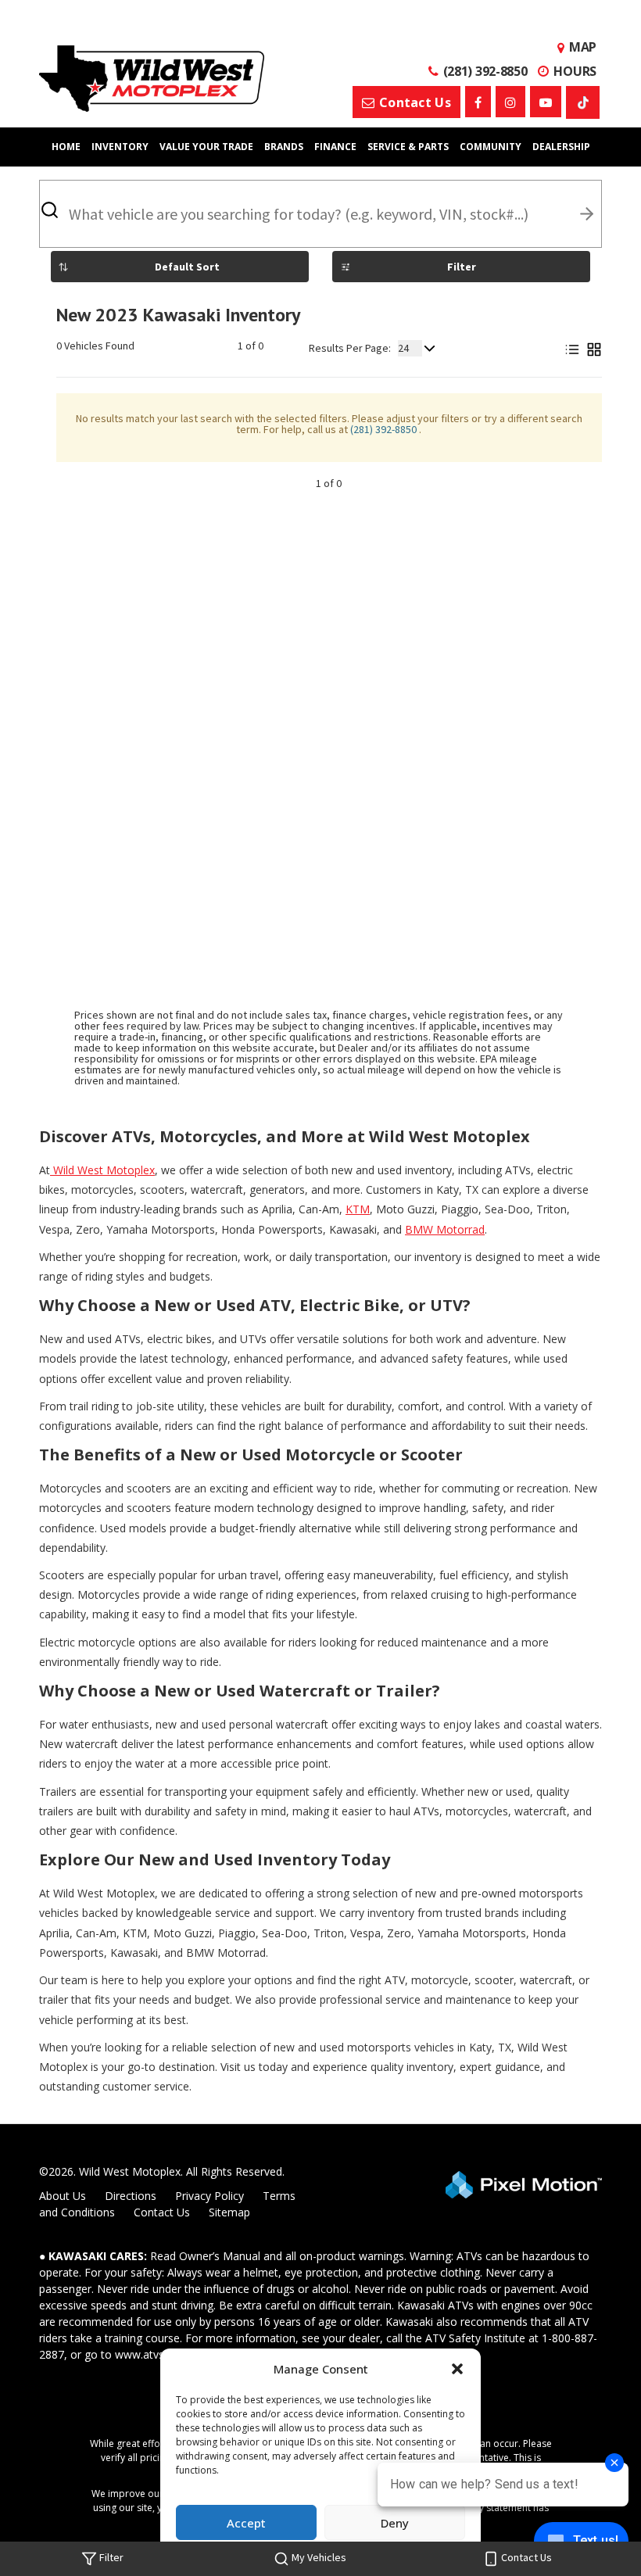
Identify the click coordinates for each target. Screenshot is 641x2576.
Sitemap (229, 2212)
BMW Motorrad (445, 1229)
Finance (335, 147)
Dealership (561, 147)
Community (491, 147)
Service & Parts (408, 147)
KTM (358, 1209)
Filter (462, 267)
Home (66, 147)
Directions (131, 2196)
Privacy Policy (209, 2196)
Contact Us (162, 2212)
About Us (63, 2196)
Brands (284, 147)
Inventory (120, 147)
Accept (246, 2523)
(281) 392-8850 (385, 429)
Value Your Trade (206, 147)
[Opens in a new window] (478, 102)
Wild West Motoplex (102, 1170)
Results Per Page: (350, 348)
